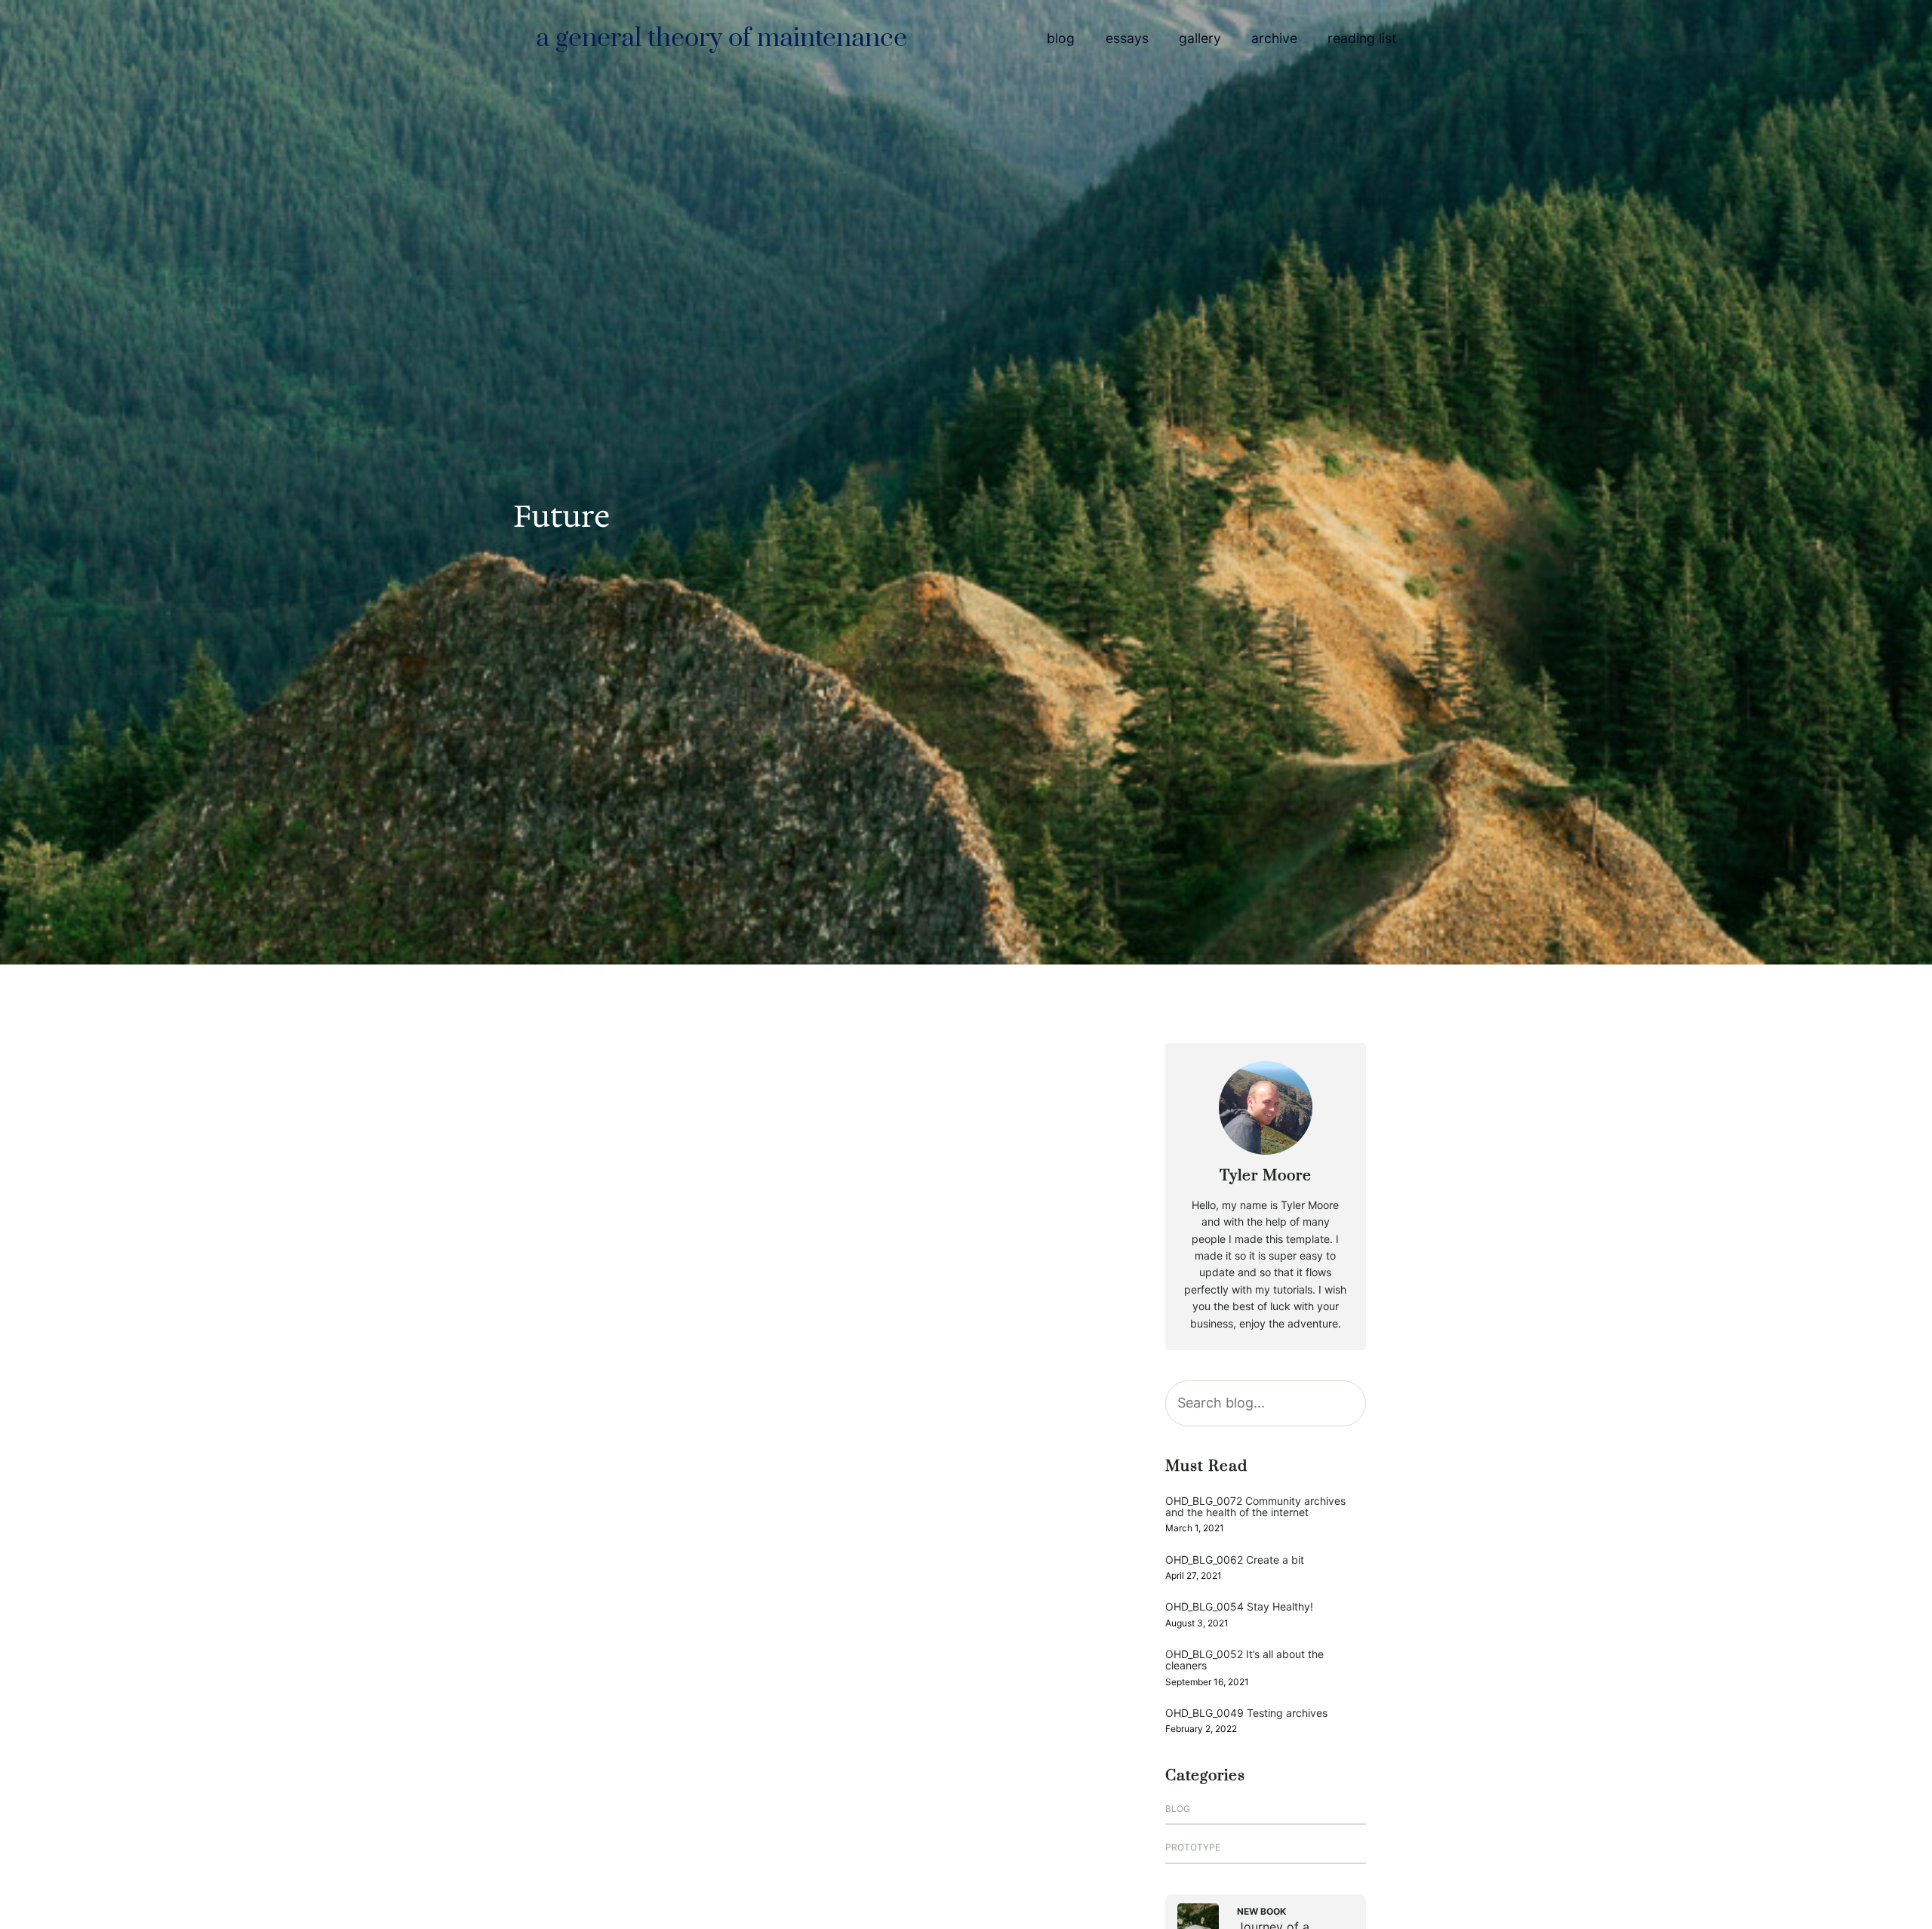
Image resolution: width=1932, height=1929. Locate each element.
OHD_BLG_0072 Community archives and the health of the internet (1255, 1507)
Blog (1178, 1809)
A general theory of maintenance (721, 38)
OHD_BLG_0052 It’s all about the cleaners (1244, 1660)
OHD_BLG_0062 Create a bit (1235, 1560)
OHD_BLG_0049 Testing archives (1246, 1713)
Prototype (1193, 1847)
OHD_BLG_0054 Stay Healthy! (1239, 1606)
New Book (1261, 1911)
